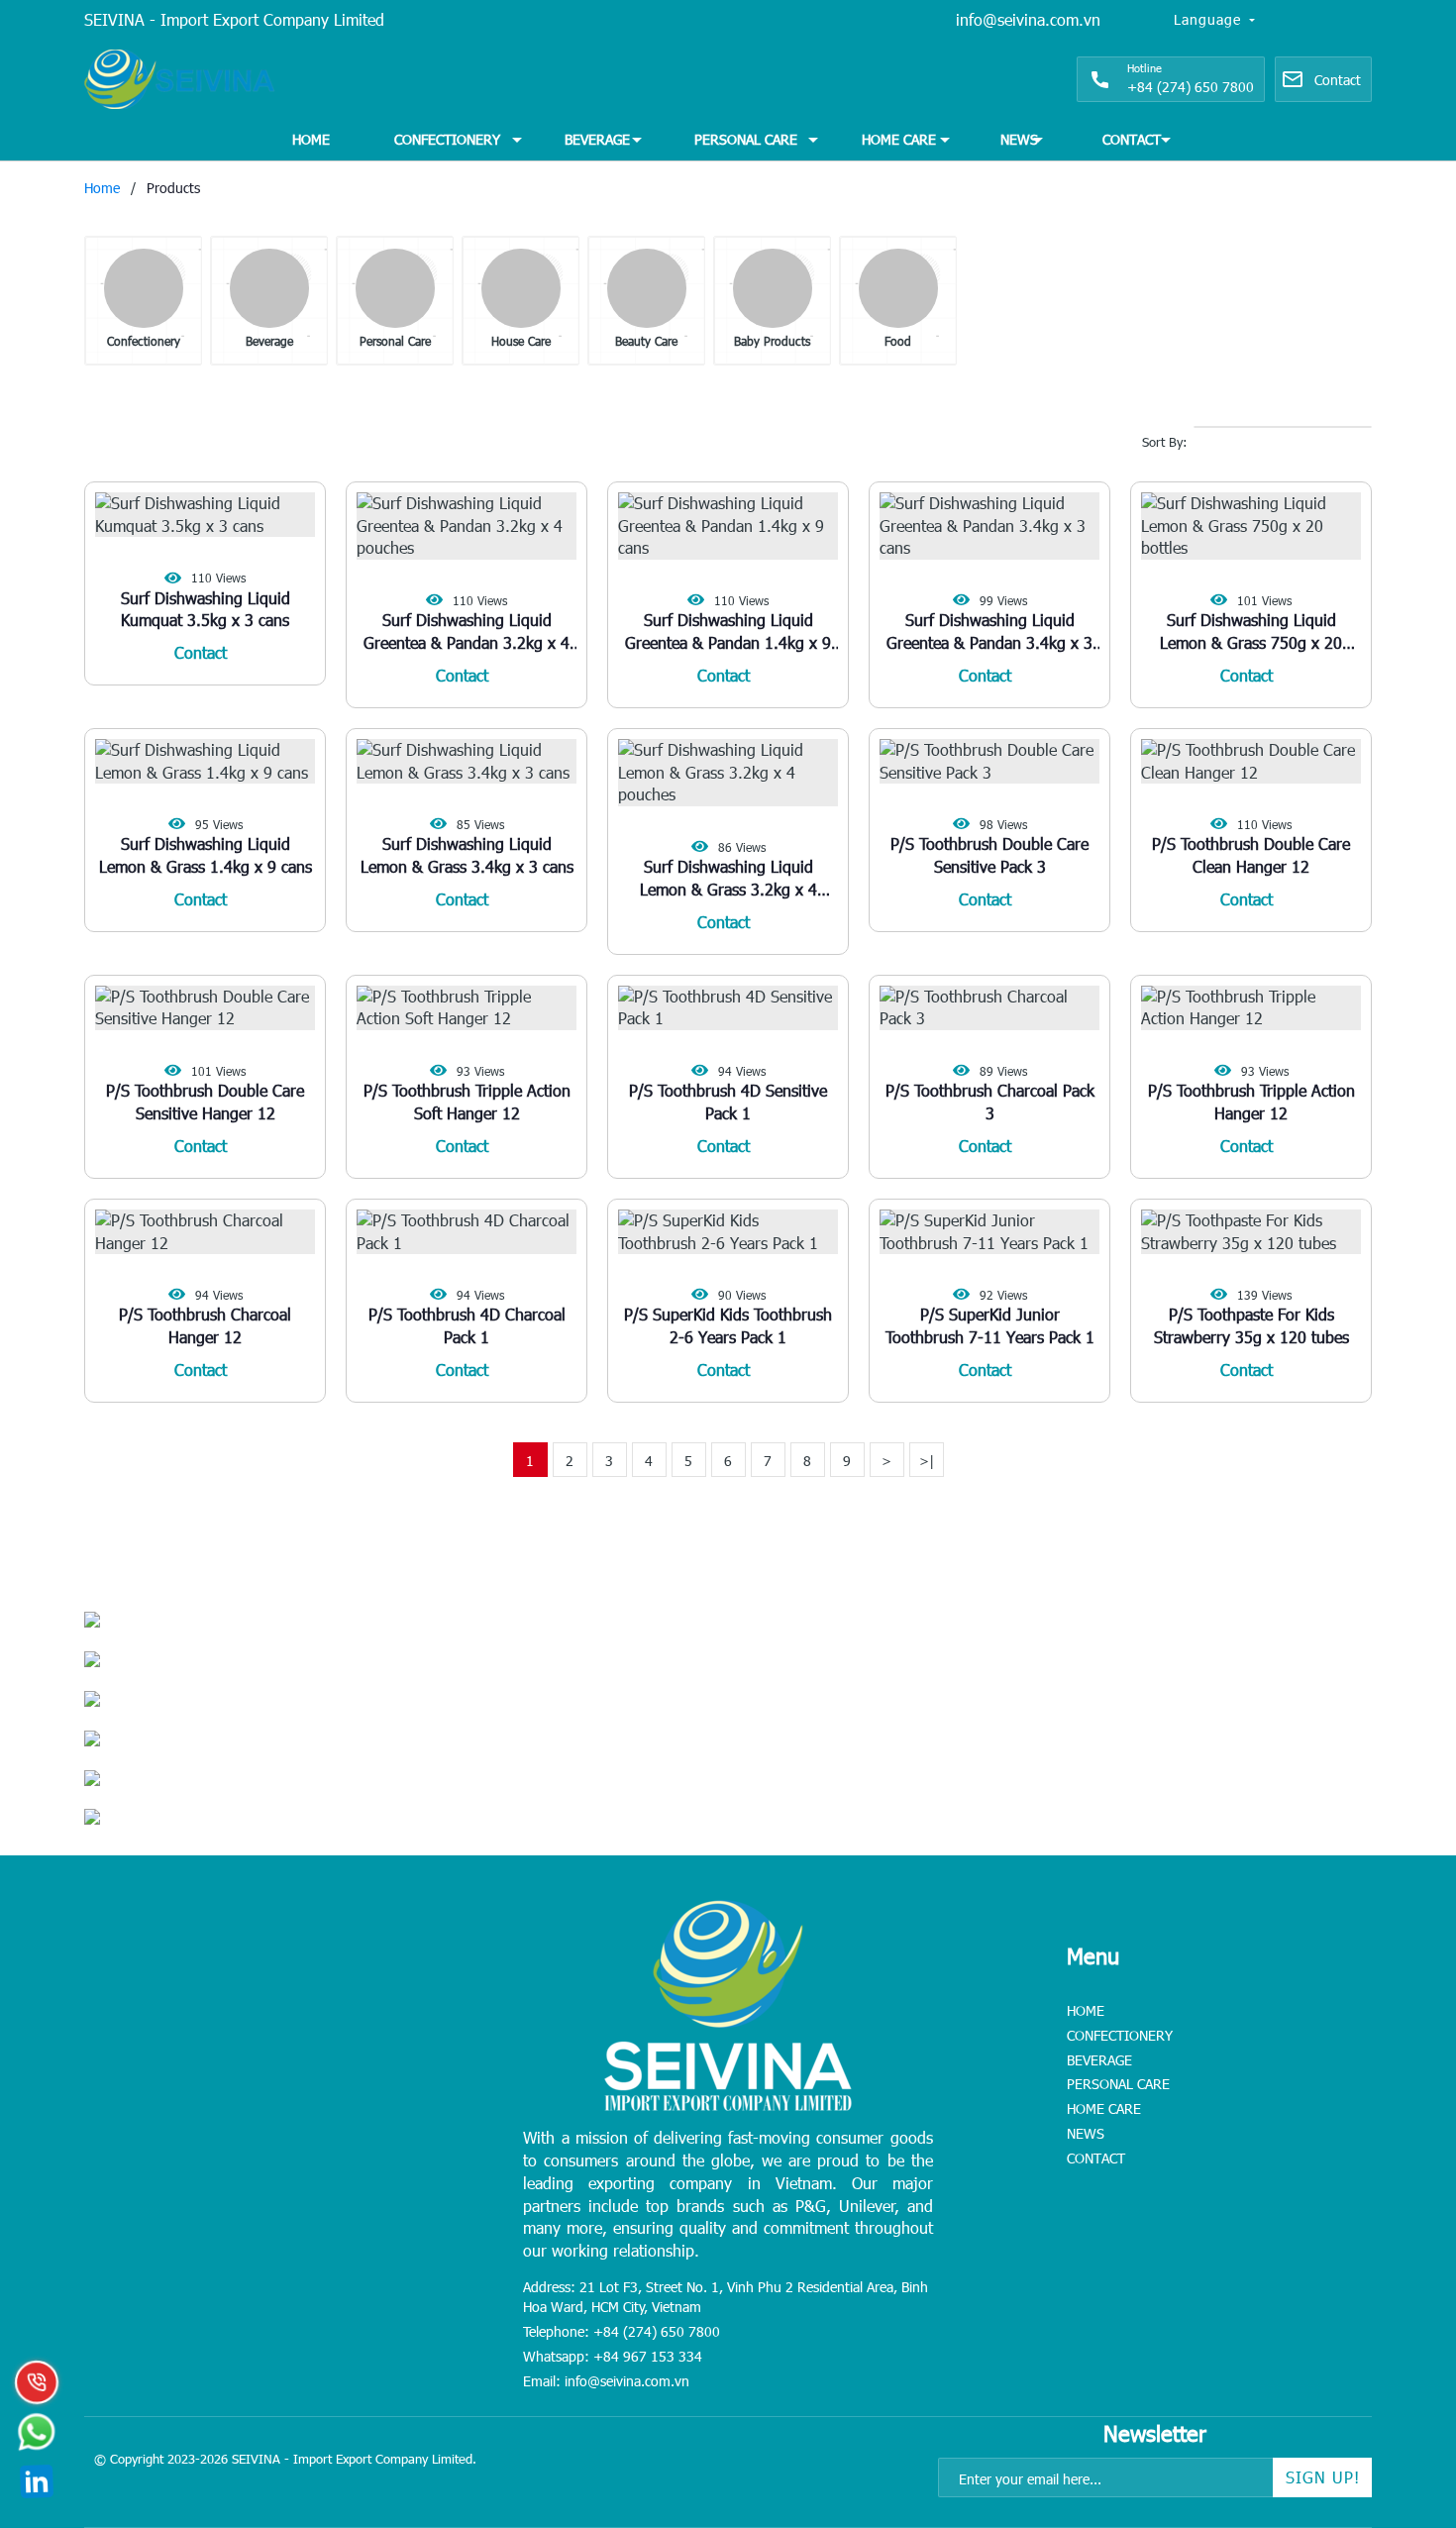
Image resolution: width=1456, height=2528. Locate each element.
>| (927, 1461)
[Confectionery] (144, 288)
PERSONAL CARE (746, 139)
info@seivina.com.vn (1028, 19)
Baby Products (772, 341)
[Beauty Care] (647, 288)
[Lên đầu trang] (1397, 2389)
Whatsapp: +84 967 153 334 (613, 2356)
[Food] (898, 288)
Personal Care (395, 341)
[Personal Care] (395, 288)
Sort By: (1165, 442)
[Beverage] (269, 288)
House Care (521, 341)
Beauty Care (646, 341)
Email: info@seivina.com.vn (606, 2381)
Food (898, 341)
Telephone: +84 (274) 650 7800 (622, 2331)
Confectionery (144, 341)
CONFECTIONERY (447, 139)
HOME (311, 139)
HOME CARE (899, 139)
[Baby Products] (773, 288)
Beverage (269, 341)
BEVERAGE (597, 139)
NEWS (1019, 139)
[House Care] (521, 288)
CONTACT (1132, 139)
